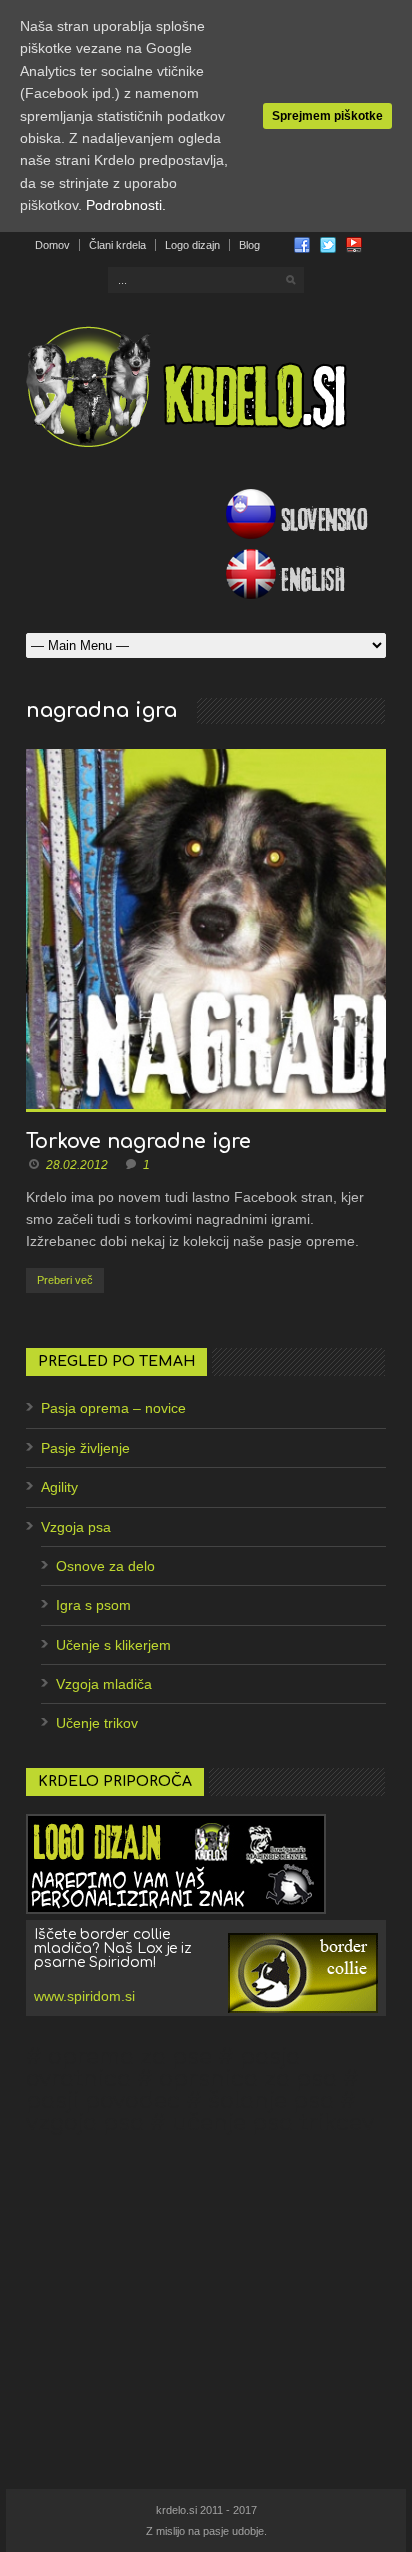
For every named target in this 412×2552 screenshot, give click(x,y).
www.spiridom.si (84, 1996)
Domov (52, 245)
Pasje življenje (85, 1448)
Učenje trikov (97, 1723)
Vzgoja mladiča (104, 1684)
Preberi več (65, 1280)
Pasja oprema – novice (113, 1408)
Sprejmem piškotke (327, 116)
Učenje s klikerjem (113, 1645)
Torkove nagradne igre (138, 1141)
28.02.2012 (77, 1165)
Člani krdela (117, 245)
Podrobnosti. (126, 205)
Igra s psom (93, 1605)
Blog (249, 245)
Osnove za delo (105, 1566)
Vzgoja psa (76, 1527)
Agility (59, 1487)
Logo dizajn (192, 245)
